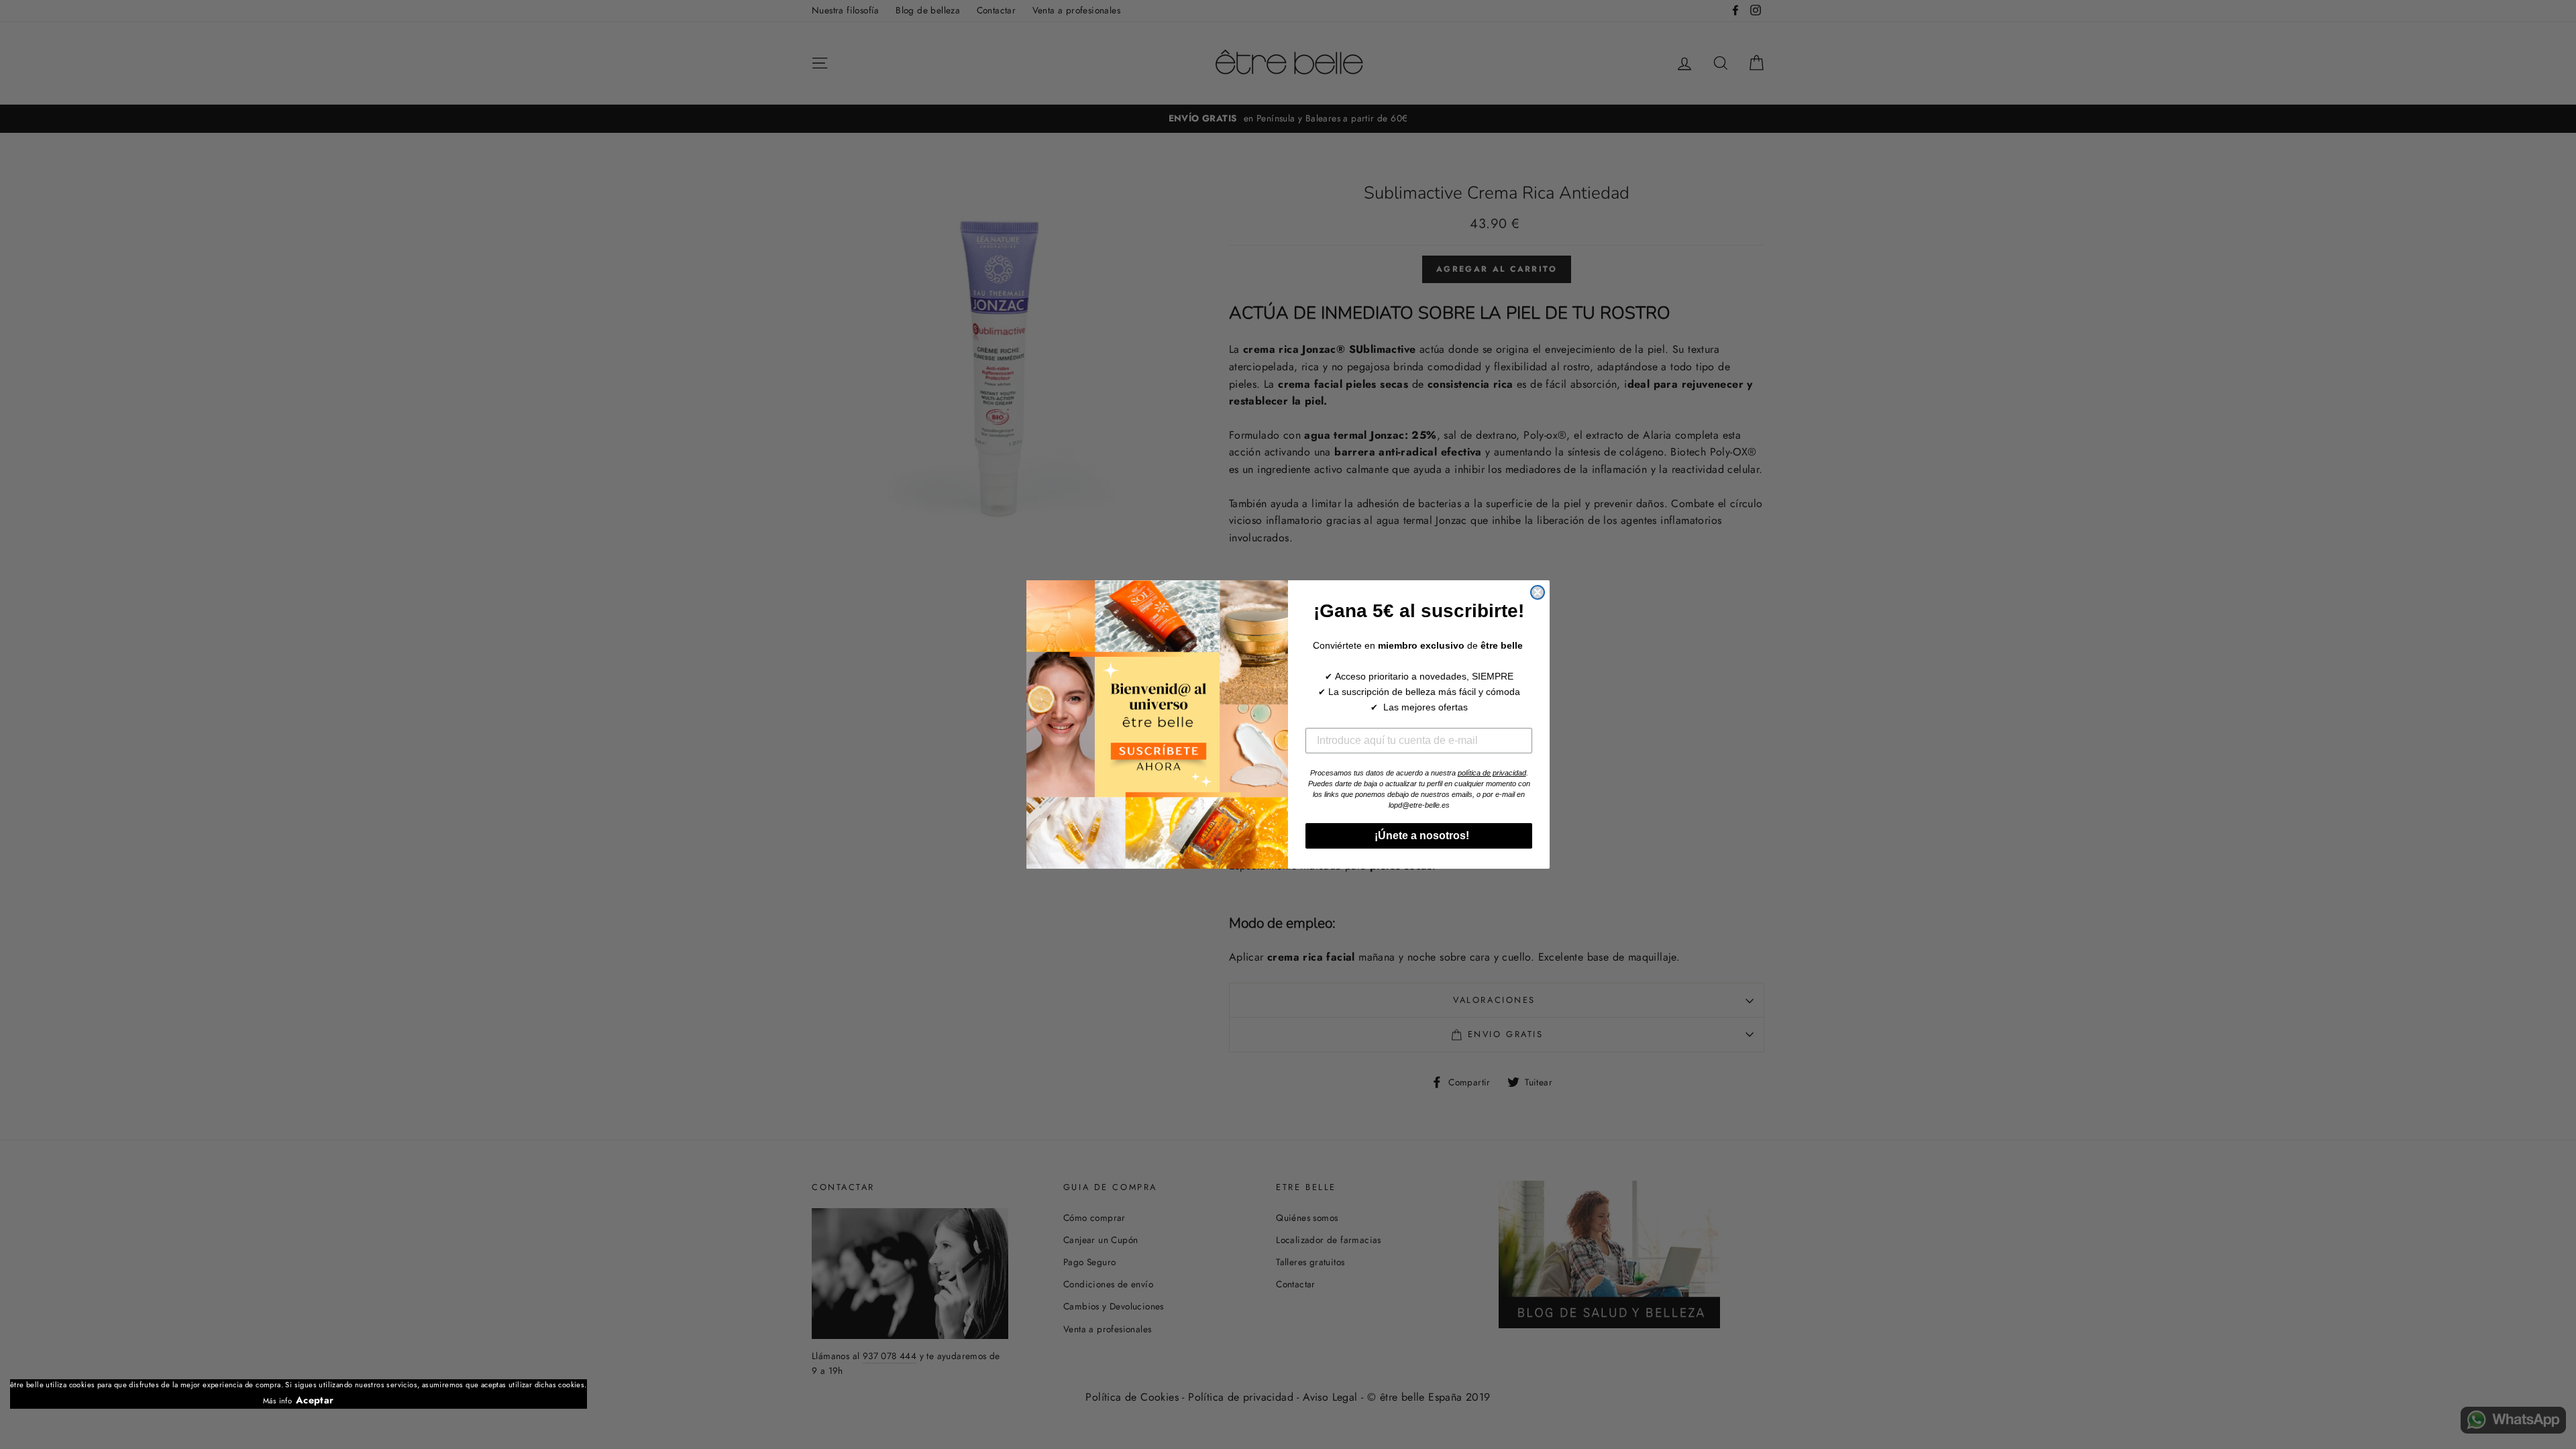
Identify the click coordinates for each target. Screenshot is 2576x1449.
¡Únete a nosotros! (1419, 836)
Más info (277, 1401)
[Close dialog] (1538, 592)
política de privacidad (1492, 773)
